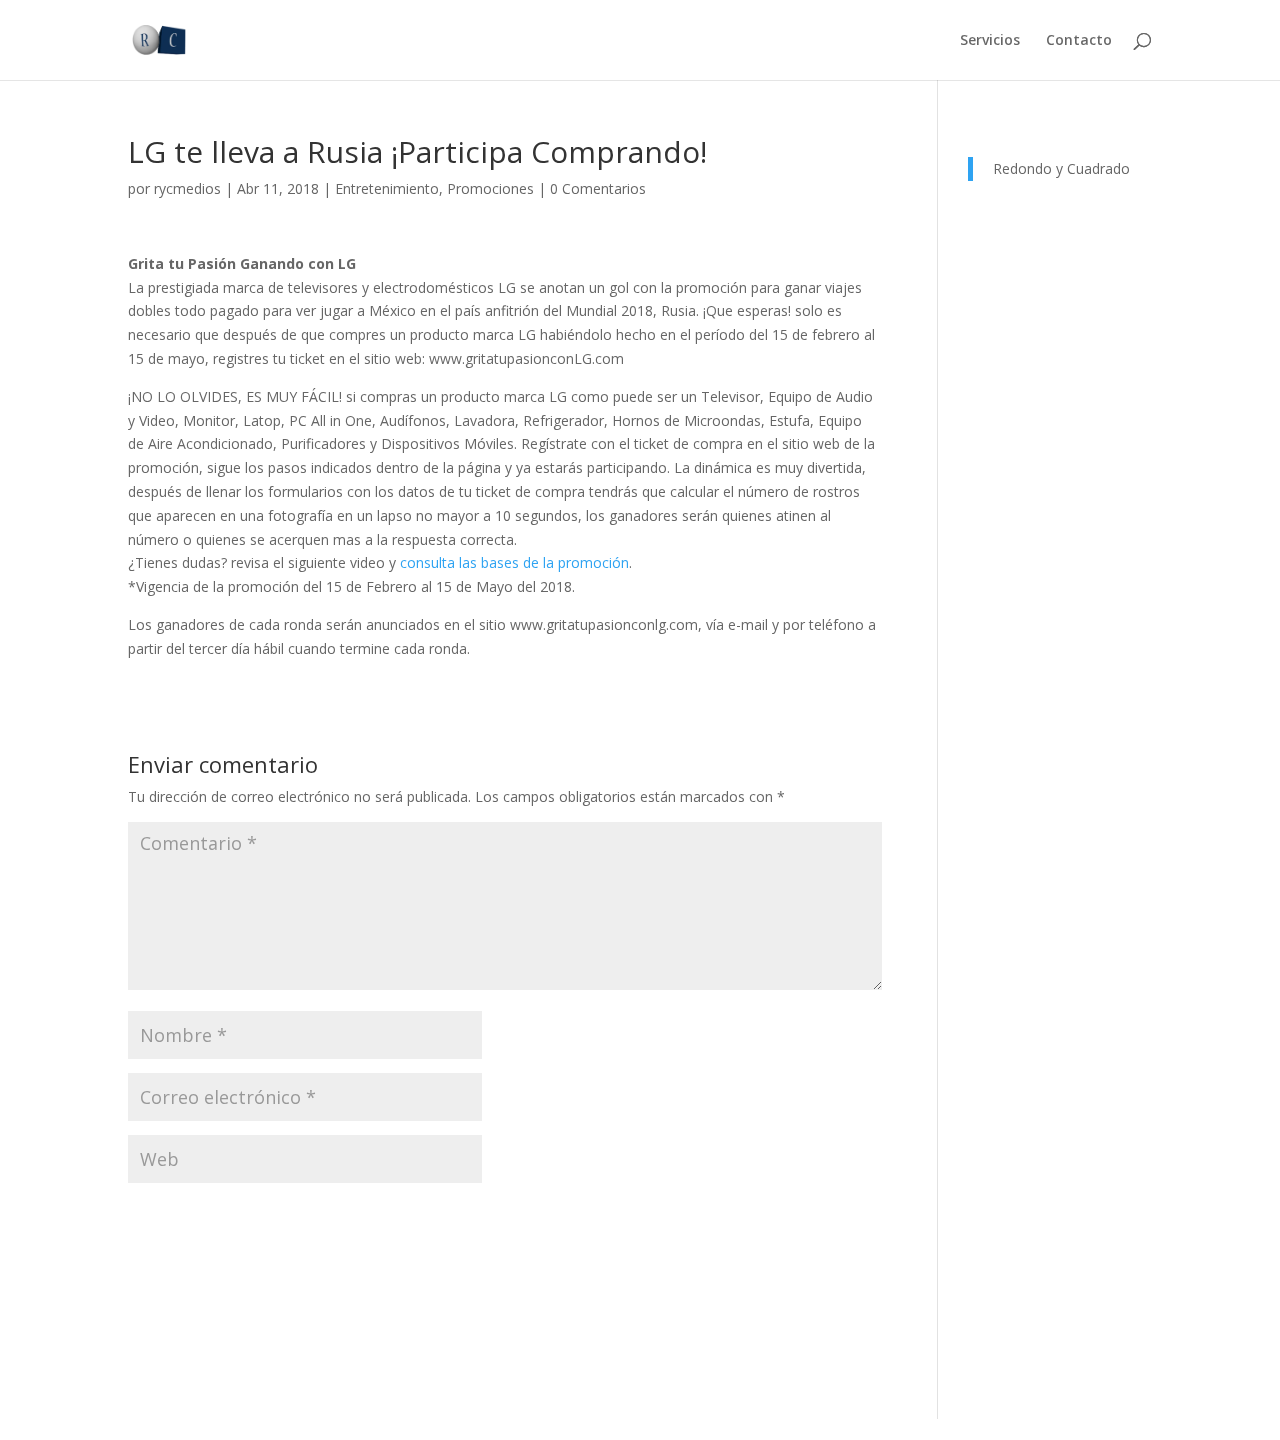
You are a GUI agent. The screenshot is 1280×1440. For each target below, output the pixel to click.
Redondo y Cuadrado (1061, 168)
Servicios (990, 41)
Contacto (1079, 41)
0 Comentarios (598, 188)
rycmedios (187, 188)
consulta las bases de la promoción (514, 562)
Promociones (490, 188)
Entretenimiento (387, 188)
